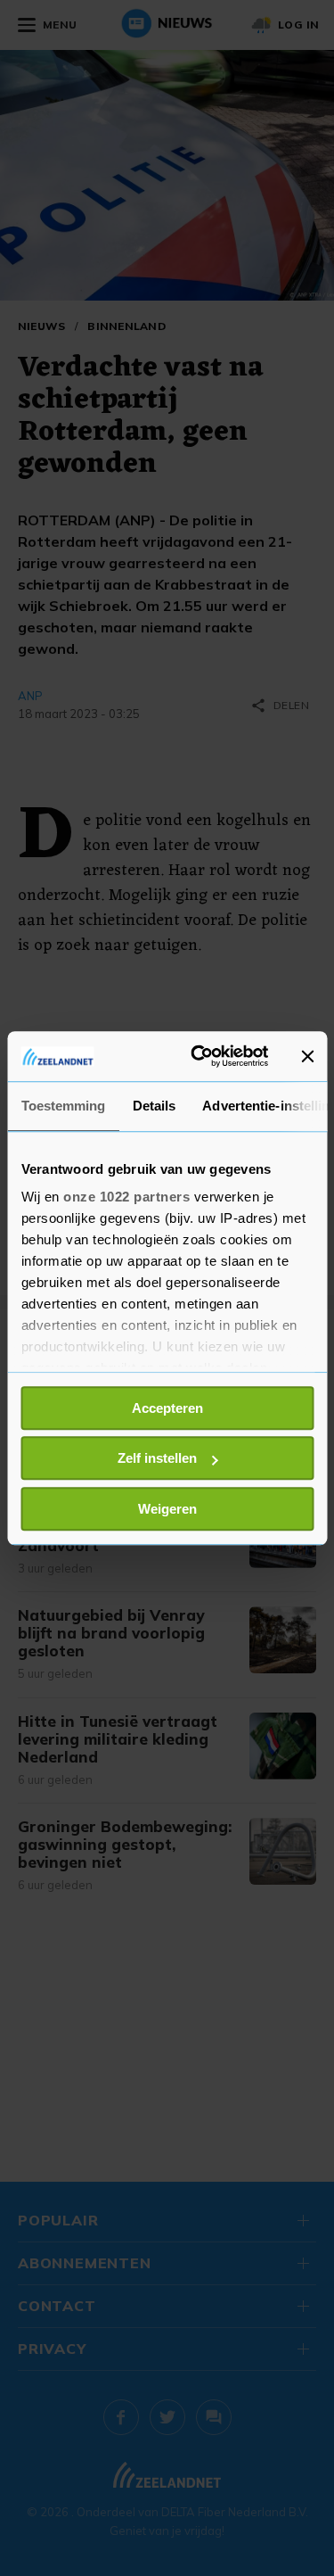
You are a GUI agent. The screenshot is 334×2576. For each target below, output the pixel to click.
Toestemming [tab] (63, 1106)
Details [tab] (154, 1106)
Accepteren (167, 1408)
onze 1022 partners (126, 1197)
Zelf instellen (157, 1458)
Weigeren (167, 1509)
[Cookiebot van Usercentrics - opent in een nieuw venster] (199, 1056)
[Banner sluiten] (307, 1056)
